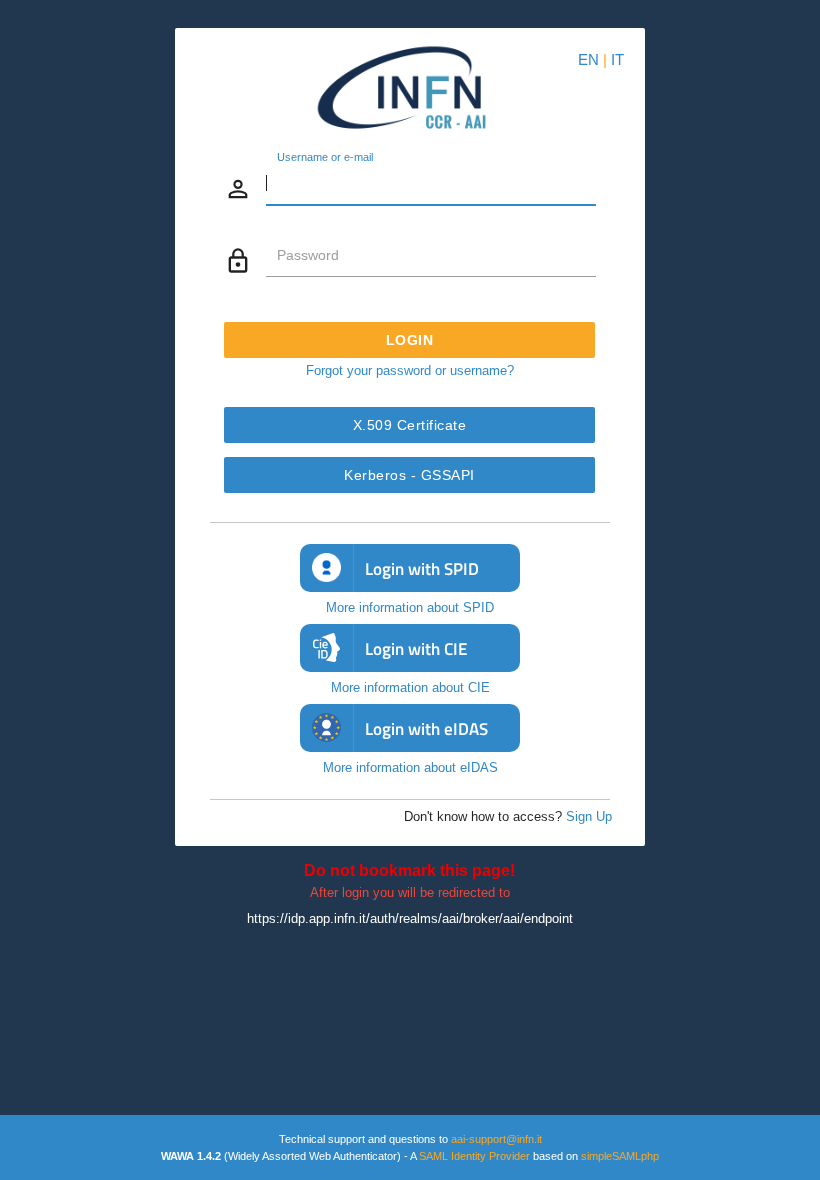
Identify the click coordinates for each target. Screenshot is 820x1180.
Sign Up (589, 816)
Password (308, 255)
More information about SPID (410, 607)
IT (617, 59)
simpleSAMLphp (620, 1156)
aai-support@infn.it (496, 1139)
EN (588, 59)
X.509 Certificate (410, 425)
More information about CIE (410, 687)
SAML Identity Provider (474, 1156)
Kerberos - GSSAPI (410, 475)
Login (410, 340)
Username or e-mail (325, 158)
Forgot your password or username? (410, 370)
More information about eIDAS (410, 767)
